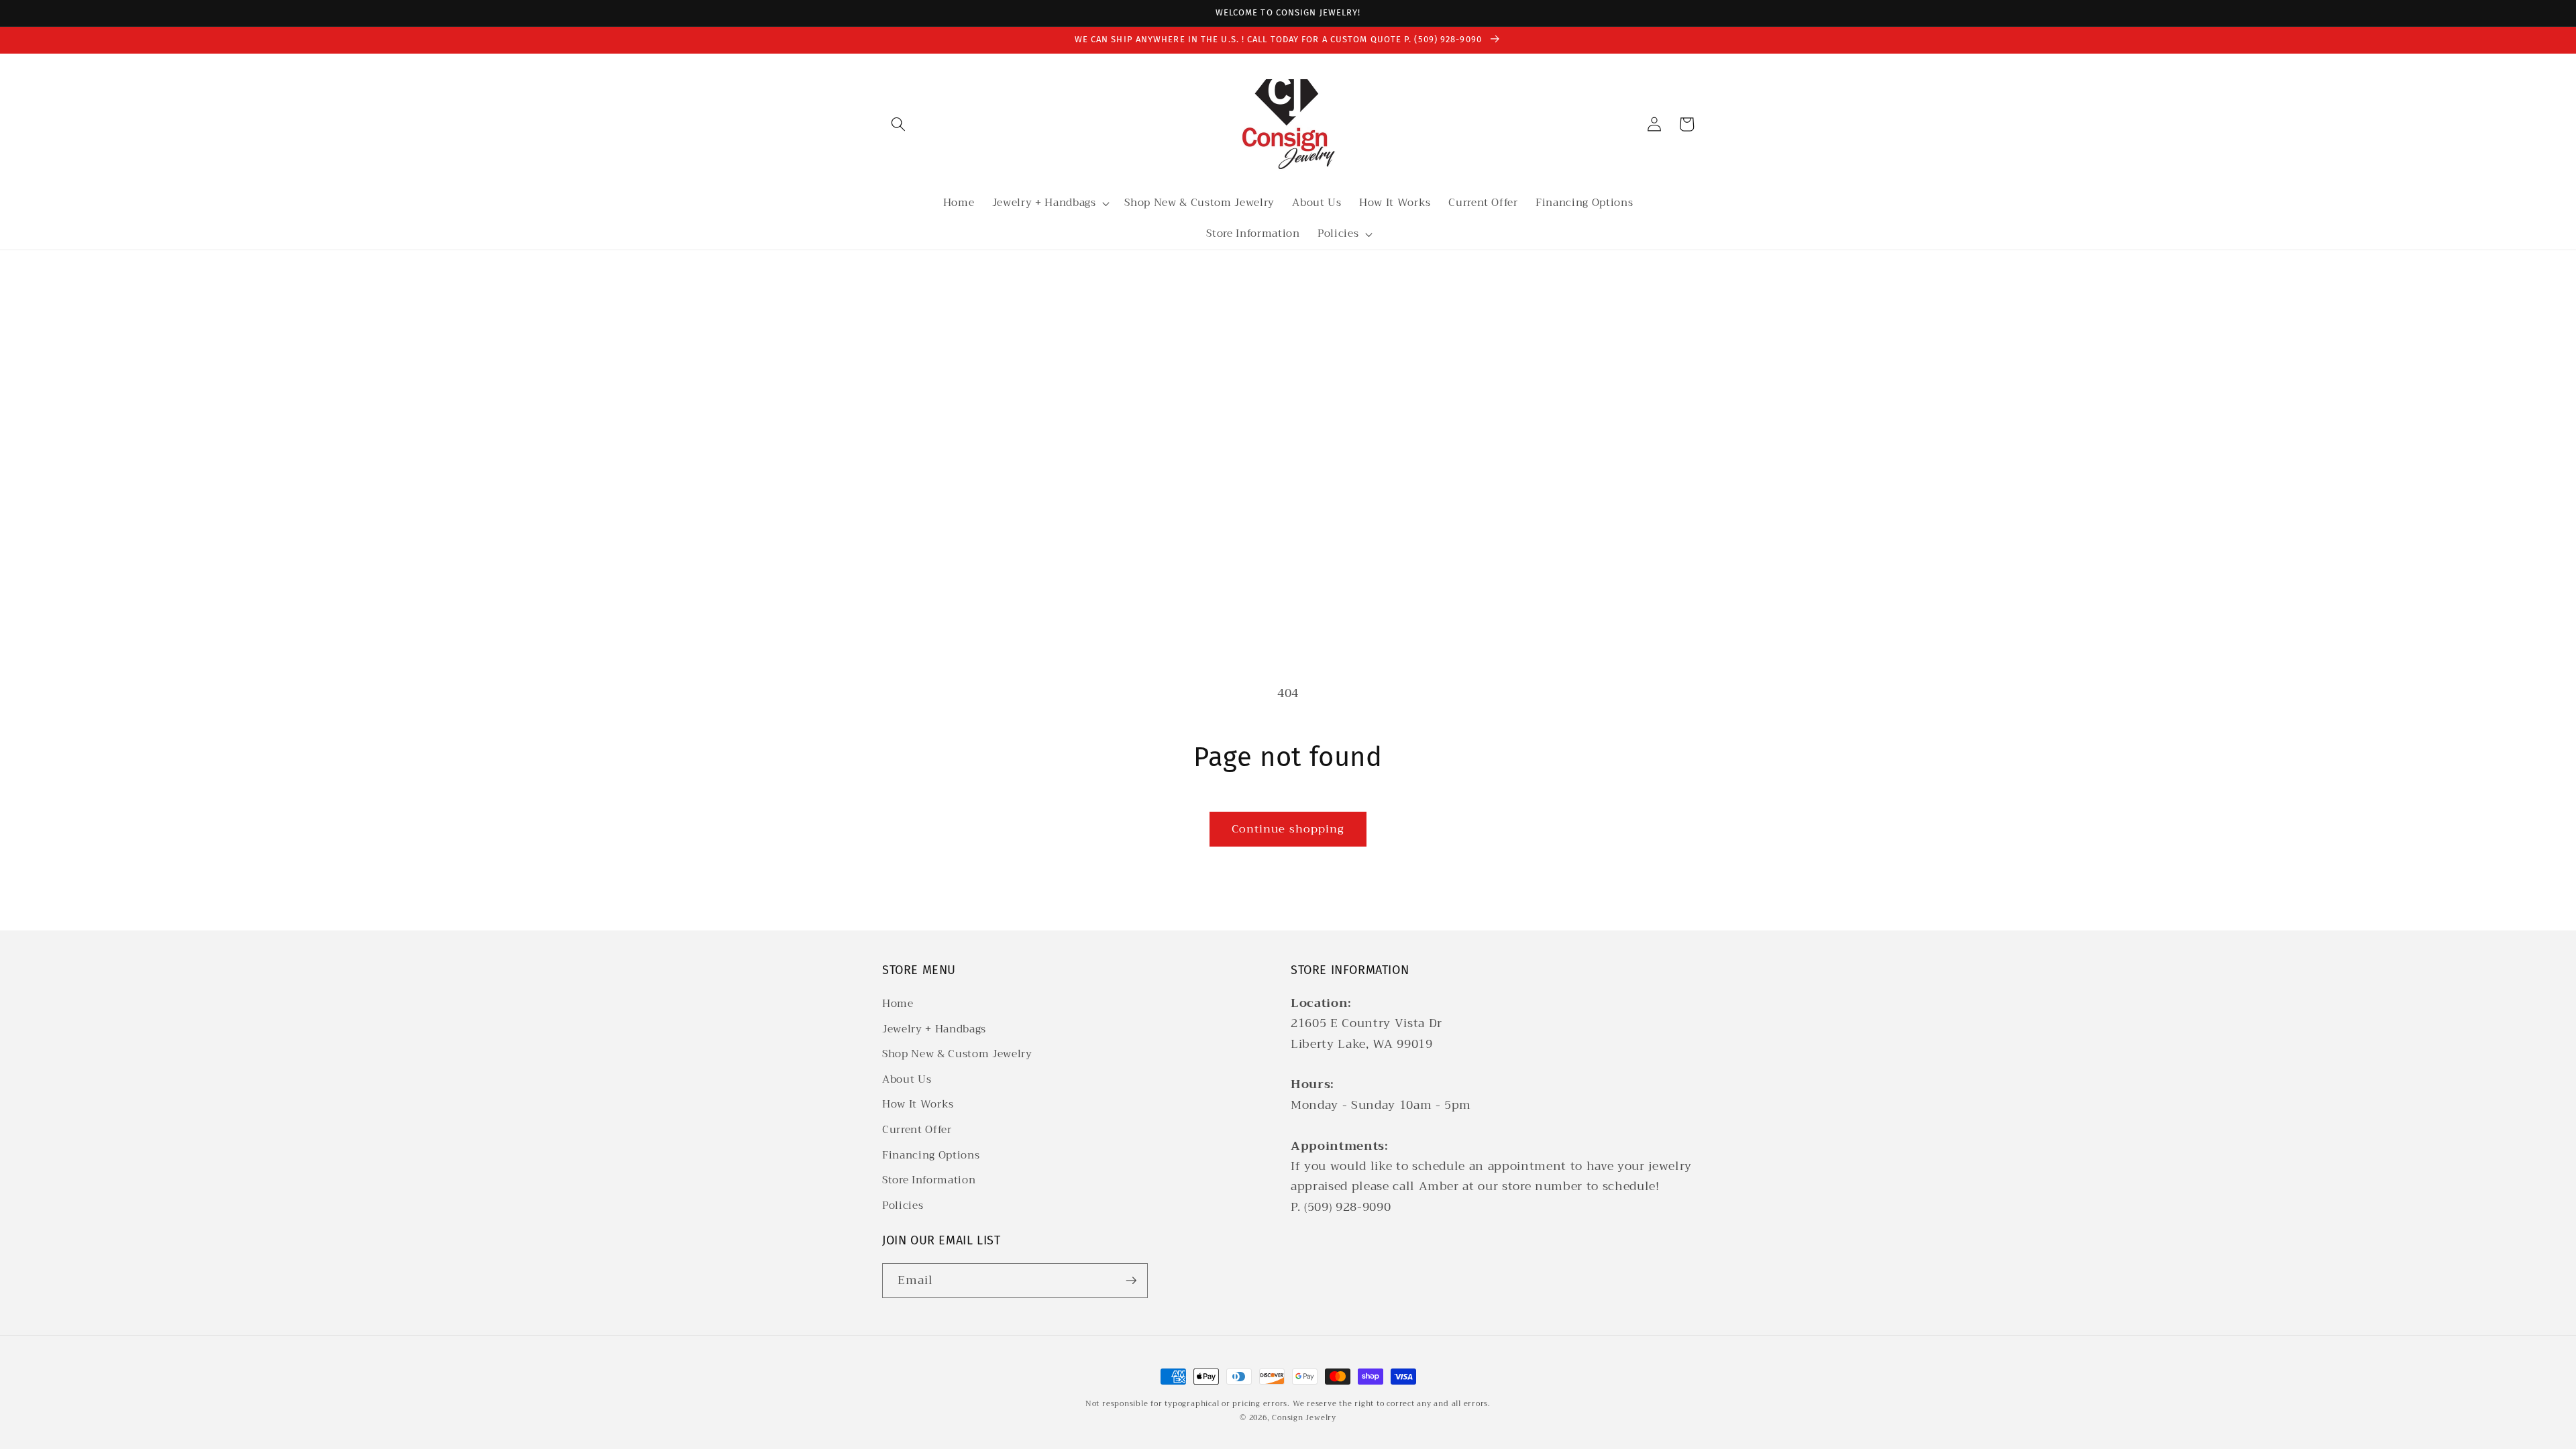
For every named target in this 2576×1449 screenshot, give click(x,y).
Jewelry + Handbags (934, 1029)
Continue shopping (1288, 829)
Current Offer (917, 1130)
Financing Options (931, 1155)
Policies (903, 1205)
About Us (907, 1079)
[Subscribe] (1131, 1281)
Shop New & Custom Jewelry (957, 1054)
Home (898, 1004)
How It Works (918, 1104)
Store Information (929, 1180)
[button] (898, 124)
